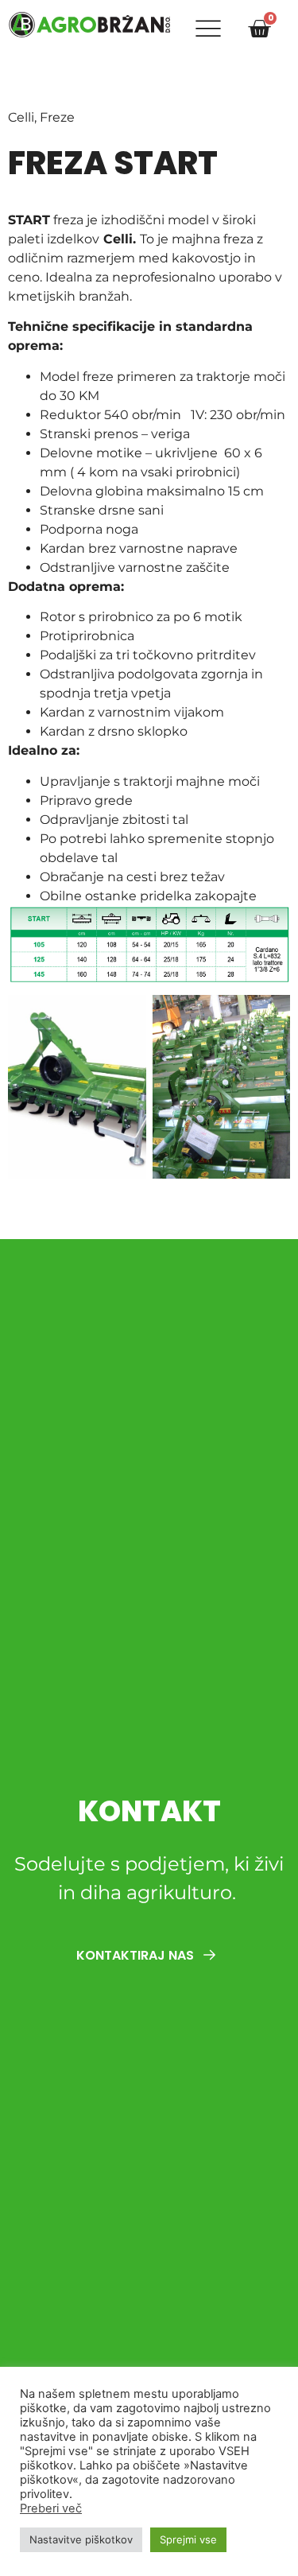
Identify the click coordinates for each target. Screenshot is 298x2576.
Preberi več (51, 2508)
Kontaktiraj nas (137, 1955)
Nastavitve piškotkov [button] (81, 2539)
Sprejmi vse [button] (188, 2539)
